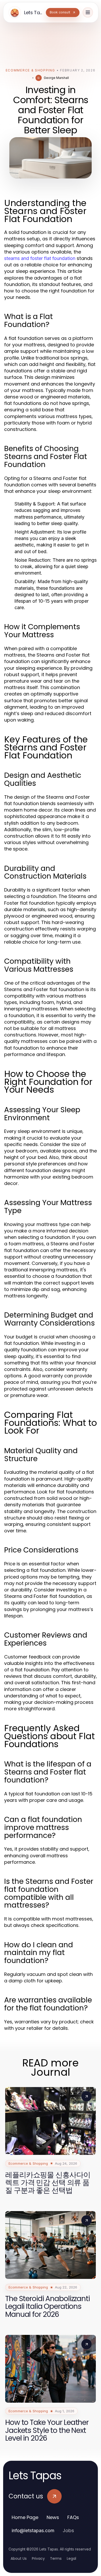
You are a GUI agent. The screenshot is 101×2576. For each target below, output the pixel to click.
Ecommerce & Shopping (30, 70)
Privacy (38, 2558)
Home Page (25, 2517)
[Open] (88, 12)
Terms (56, 2558)
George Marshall (56, 78)
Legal (71, 2558)
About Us (19, 2558)
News (53, 2517)
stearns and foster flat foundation (40, 258)
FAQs (73, 2517)
